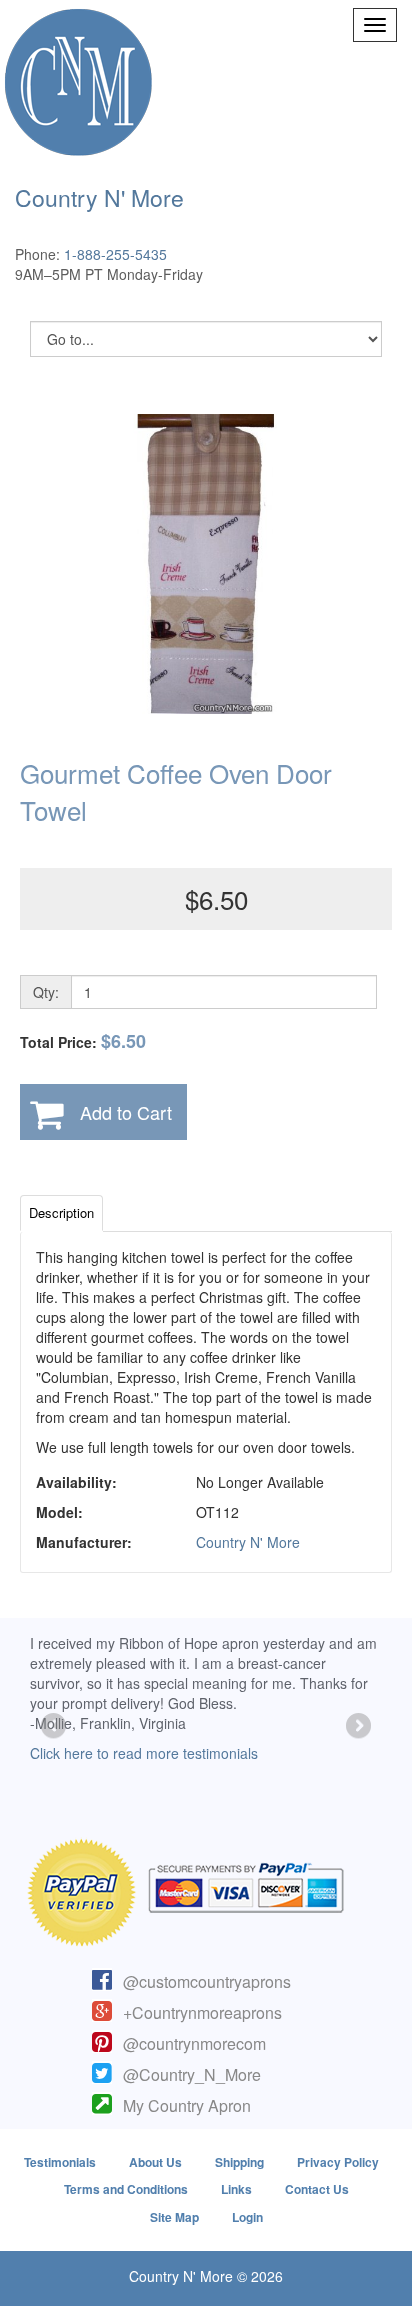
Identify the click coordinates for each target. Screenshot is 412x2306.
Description (61, 1212)
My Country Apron (187, 2105)
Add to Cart (126, 1112)
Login (247, 2217)
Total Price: (83, 1041)
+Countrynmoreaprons (202, 2012)
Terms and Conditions (126, 2189)
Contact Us (317, 2189)
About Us (155, 2162)
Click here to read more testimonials (144, 1753)
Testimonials (60, 2162)
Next (357, 1727)
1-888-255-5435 (115, 254)
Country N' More (248, 1542)
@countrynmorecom (194, 2043)
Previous (55, 1727)
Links (236, 2189)
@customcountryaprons (207, 1981)
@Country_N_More (192, 2074)
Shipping (239, 2162)
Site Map (174, 2217)
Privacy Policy (338, 2162)
